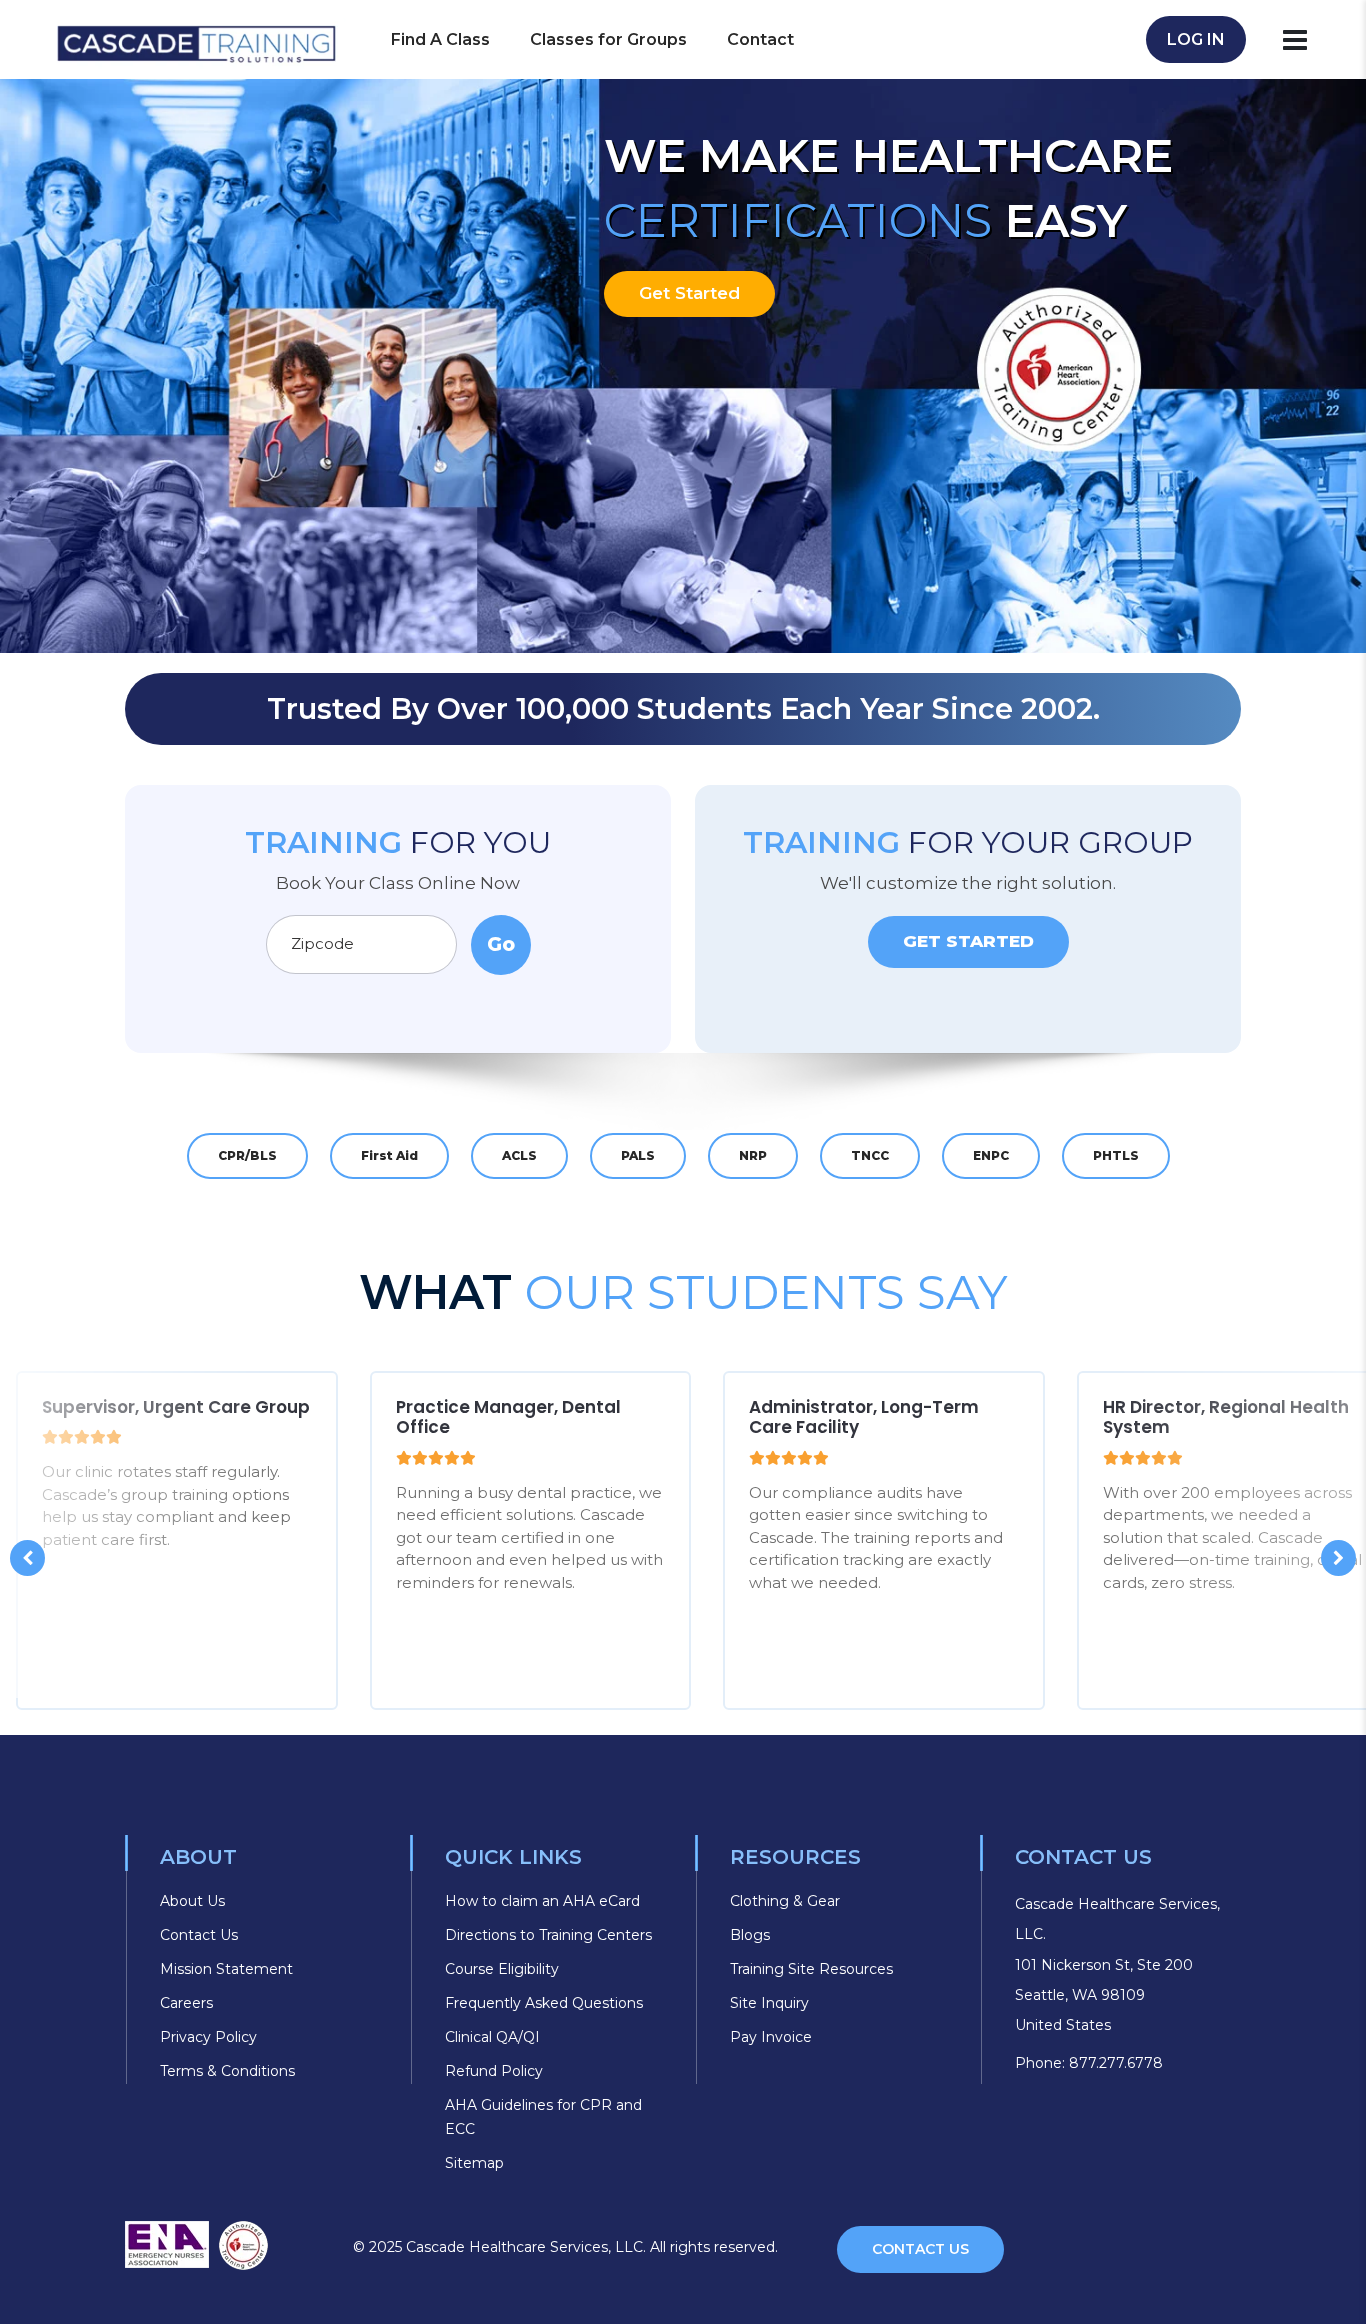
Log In (1196, 39)
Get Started (689, 293)
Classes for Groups (608, 39)
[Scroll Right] (1338, 1558)
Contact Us (199, 1935)
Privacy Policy (208, 2037)
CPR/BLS (247, 1155)
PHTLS (1116, 1155)
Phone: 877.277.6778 (1089, 2063)
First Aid (389, 1155)
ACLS (519, 1155)
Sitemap (474, 2163)
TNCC (870, 1155)
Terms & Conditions (227, 2071)
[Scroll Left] (27, 1558)
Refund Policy (494, 2071)
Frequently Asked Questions (544, 2003)
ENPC (991, 1155)
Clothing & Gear (785, 1901)
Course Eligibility (502, 1969)
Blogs (750, 1935)
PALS (638, 1155)
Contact (760, 39)
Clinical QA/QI (492, 2037)
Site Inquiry (769, 2003)
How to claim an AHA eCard (542, 1901)
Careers (186, 2003)
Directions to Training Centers (548, 1935)
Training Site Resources (811, 1969)
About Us (192, 1901)
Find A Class (440, 39)
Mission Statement (226, 1969)
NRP (753, 1155)
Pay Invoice (771, 2037)
